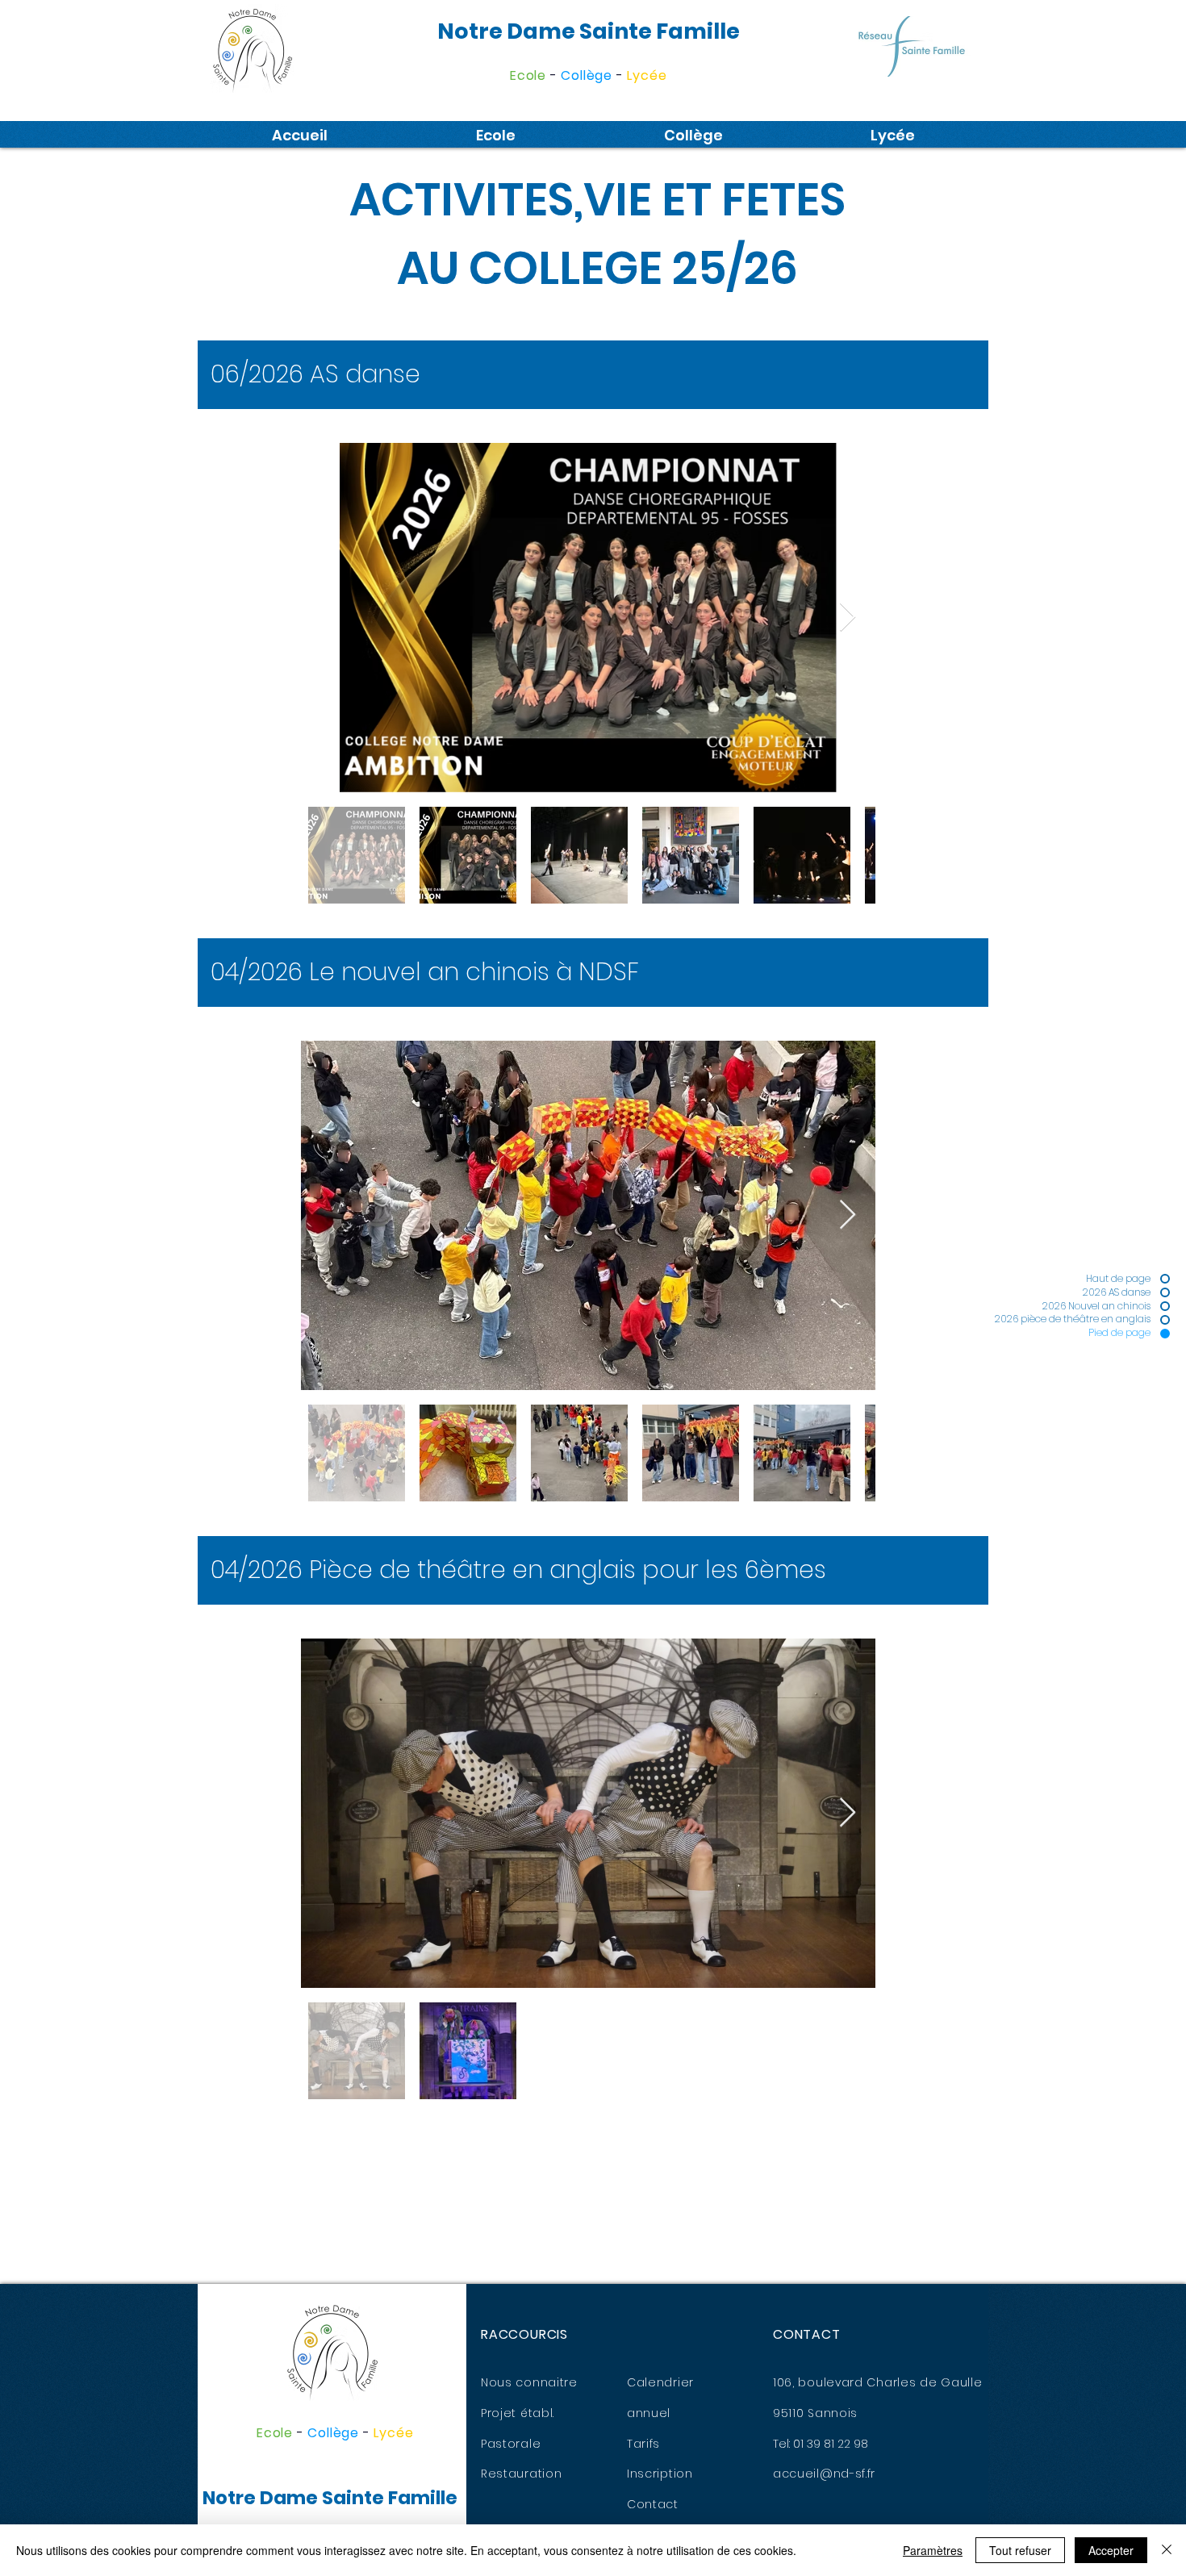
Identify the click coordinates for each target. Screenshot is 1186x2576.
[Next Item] (848, 618)
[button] (496, 136)
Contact (653, 2504)
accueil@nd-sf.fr (824, 2474)
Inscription (660, 2474)
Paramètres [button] (933, 2550)
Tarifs (643, 2444)
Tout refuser (1020, 2550)
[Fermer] (1167, 2550)
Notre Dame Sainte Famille (589, 31)
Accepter (1111, 2550)
